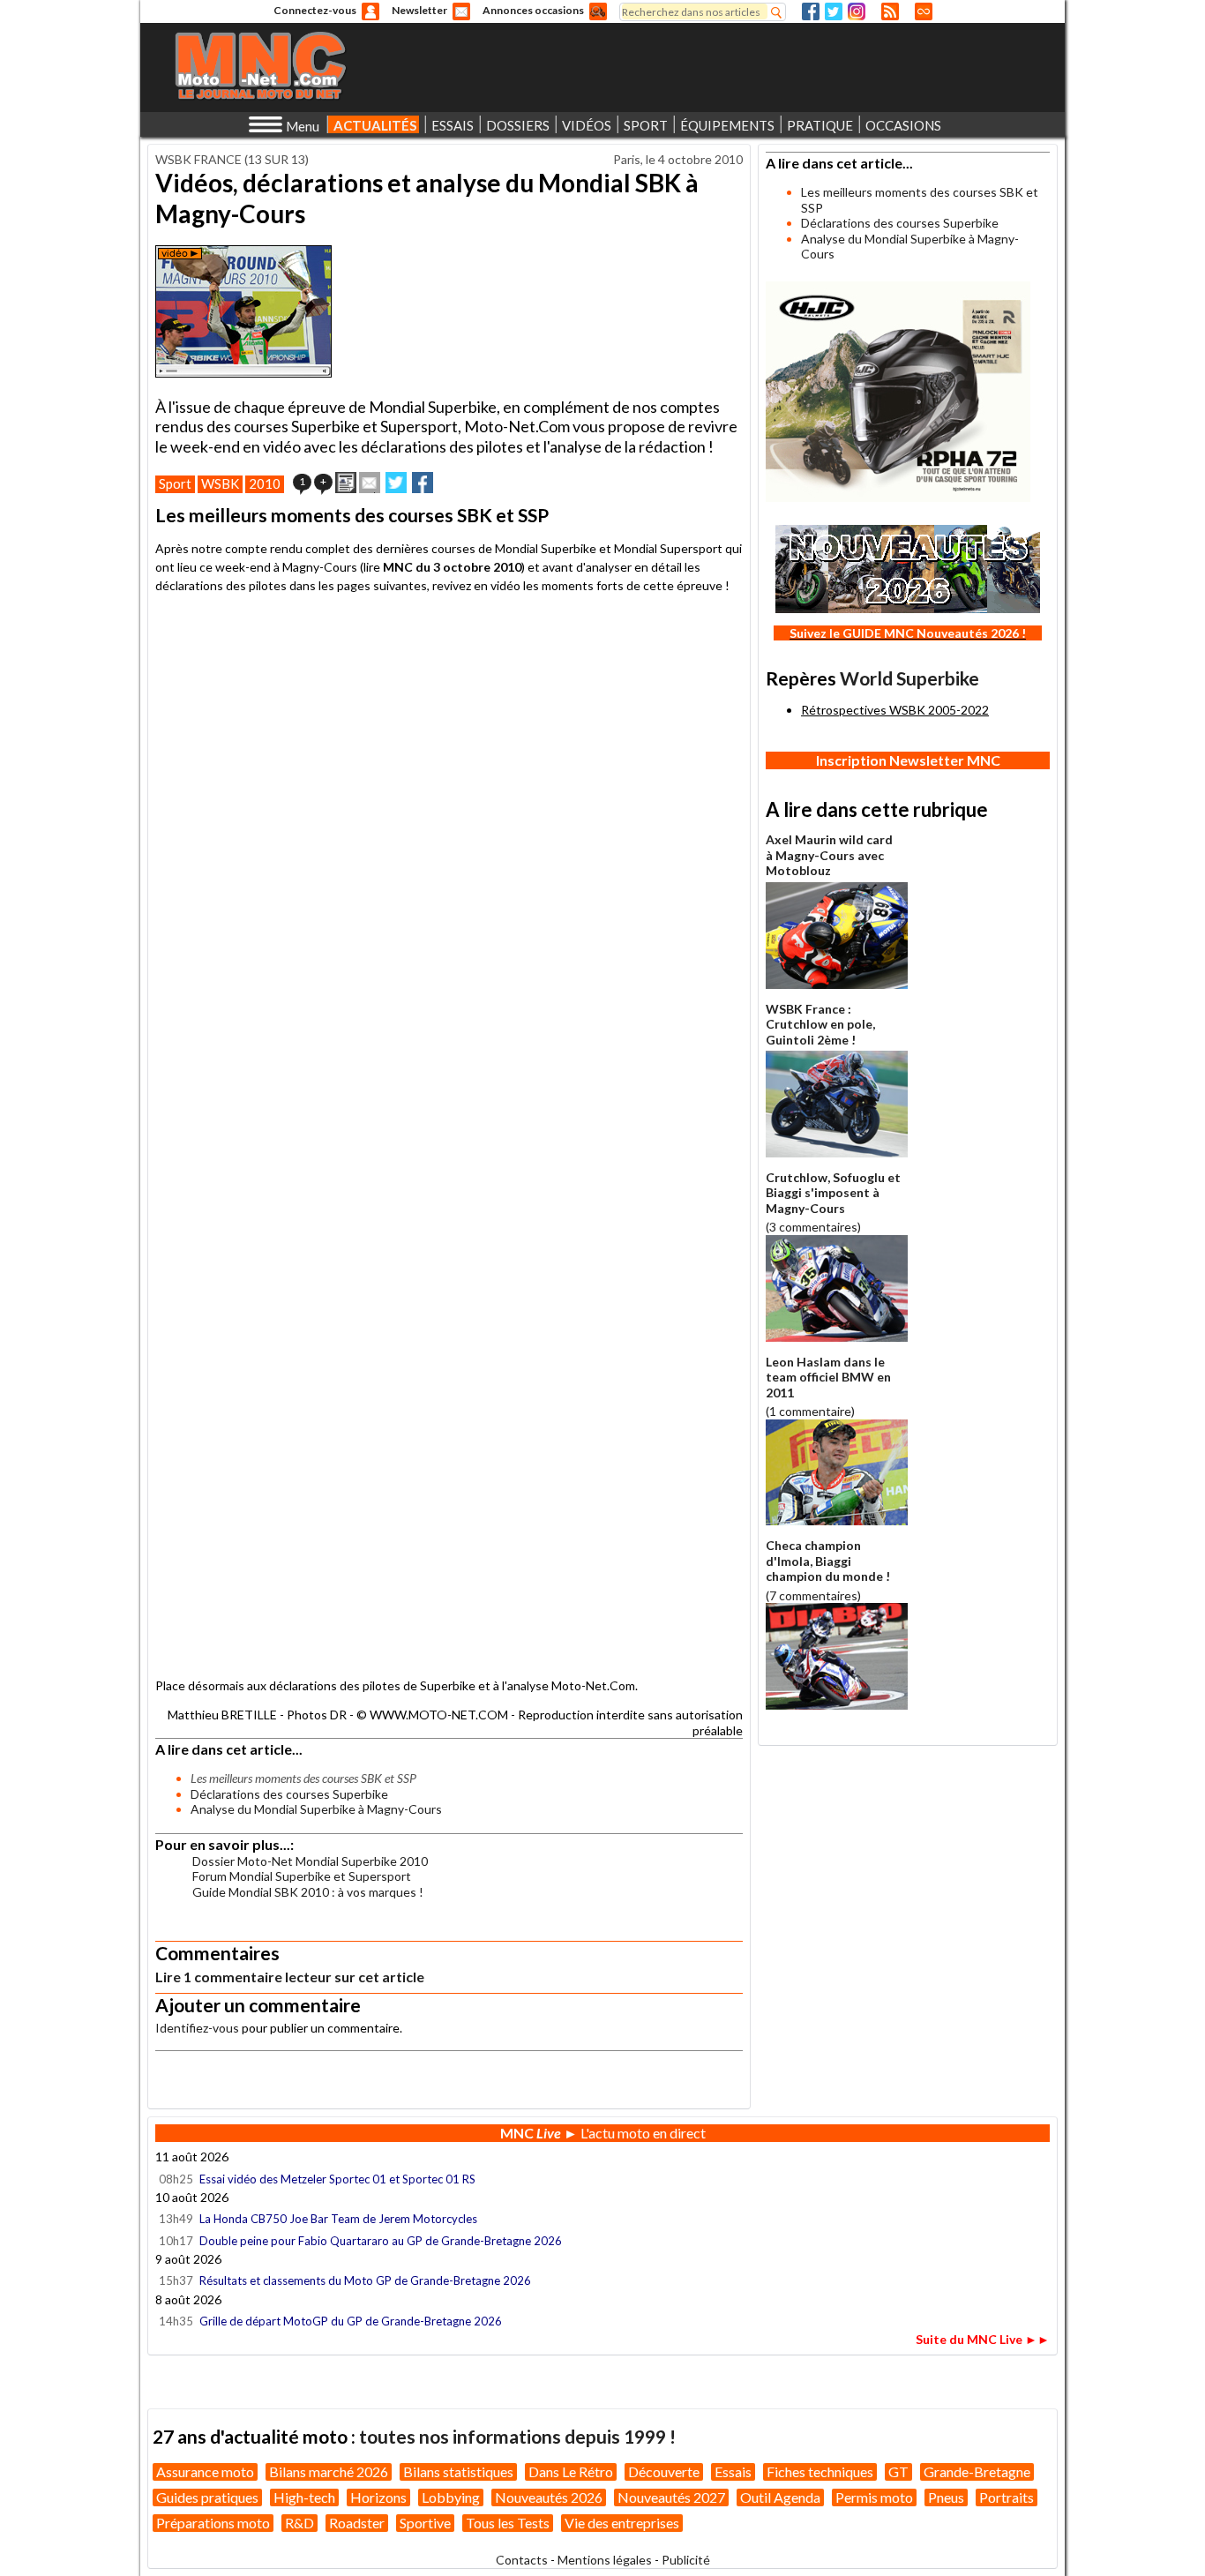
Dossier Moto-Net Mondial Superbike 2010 (310, 1861)
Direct (924, 11)
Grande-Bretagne (977, 2471)
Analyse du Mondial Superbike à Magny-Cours (316, 1809)
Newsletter (419, 10)
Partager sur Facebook (423, 483)
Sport (175, 483)
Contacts (522, 2560)
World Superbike (909, 678)
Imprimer (346, 483)
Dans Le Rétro (571, 2471)
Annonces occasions (533, 10)
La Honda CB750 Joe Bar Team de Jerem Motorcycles (338, 2219)
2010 (265, 483)
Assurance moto (205, 2471)
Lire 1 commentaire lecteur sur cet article (290, 1977)
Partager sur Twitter (396, 483)
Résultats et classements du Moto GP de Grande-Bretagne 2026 (365, 2280)
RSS (890, 11)
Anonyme (370, 11)
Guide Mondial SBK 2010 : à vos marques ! (308, 1892)
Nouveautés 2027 (671, 2497)
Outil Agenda (780, 2497)
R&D (299, 2523)
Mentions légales (605, 2560)
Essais (733, 2471)
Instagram (857, 11)
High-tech (304, 2497)
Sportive (425, 2523)
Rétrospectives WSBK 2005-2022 (895, 710)
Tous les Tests (508, 2523)
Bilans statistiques (458, 2471)
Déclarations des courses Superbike (289, 1794)
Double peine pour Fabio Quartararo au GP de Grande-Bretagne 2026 (381, 2241)
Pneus (946, 2497)
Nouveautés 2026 (549, 2497)
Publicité (686, 2560)
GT (898, 2471)
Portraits (1007, 2497)
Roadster (357, 2523)
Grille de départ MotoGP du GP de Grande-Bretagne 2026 (351, 2321)
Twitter (834, 11)
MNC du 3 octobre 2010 (452, 567)
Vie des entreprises (622, 2523)
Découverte (664, 2471)
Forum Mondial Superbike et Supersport (302, 1876)
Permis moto (874, 2497)
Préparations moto (213, 2523)
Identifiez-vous (197, 2028)
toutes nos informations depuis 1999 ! (517, 2436)
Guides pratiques (207, 2497)
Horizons (378, 2497)
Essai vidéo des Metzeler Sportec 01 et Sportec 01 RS (337, 2179)
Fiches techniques (820, 2471)
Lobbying (451, 2497)
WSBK (220, 483)
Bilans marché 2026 (329, 2471)
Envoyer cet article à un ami (370, 483)
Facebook (811, 11)
